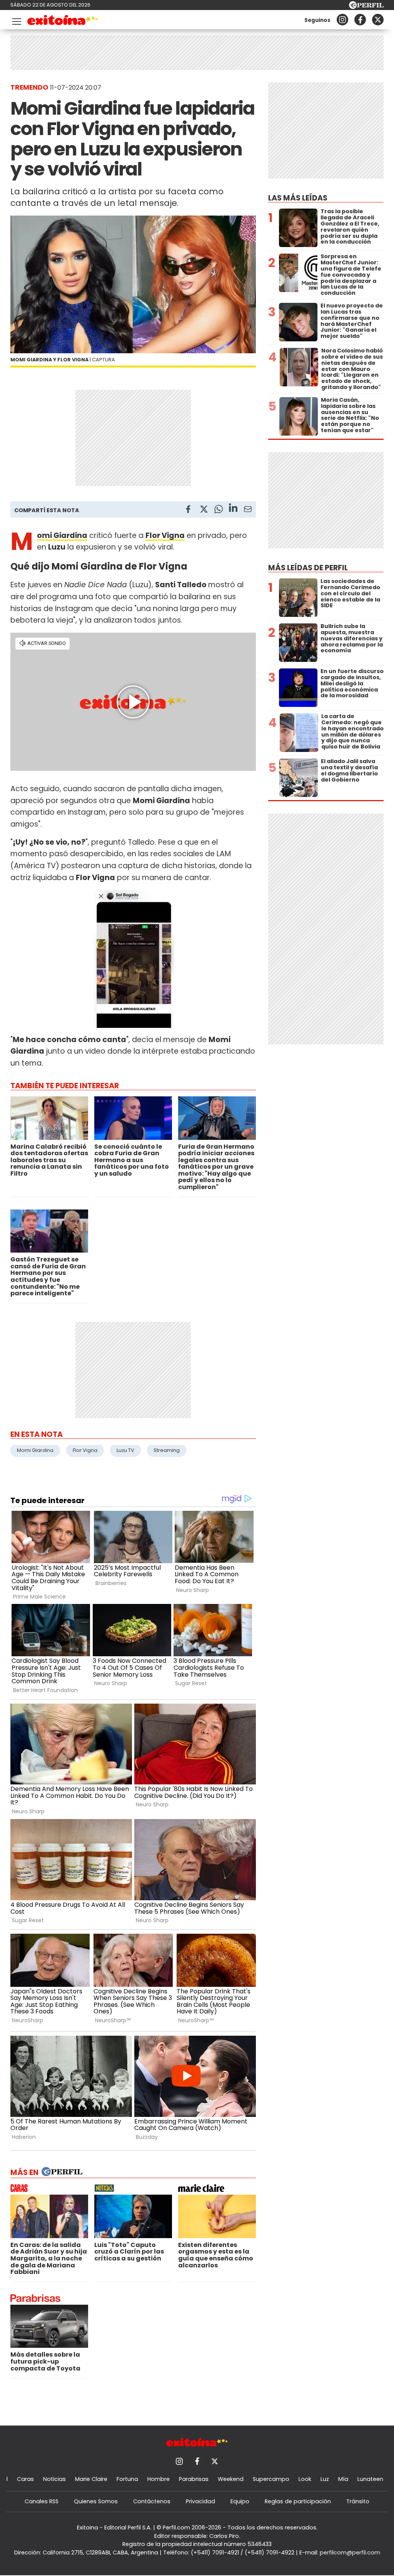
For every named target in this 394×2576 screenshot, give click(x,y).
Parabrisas (194, 2479)
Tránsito (358, 2501)
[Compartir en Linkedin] (233, 509)
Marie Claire (91, 2479)
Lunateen (370, 2479)
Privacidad (200, 2501)
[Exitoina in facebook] (360, 20)
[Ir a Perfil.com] (366, 7)
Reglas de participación (298, 2501)
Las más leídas (298, 198)
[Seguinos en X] (378, 20)
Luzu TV (125, 1450)
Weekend (231, 2479)
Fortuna (127, 2479)
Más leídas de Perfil (308, 568)
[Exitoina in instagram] (342, 20)
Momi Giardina (35, 1450)
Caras (25, 2479)
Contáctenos (152, 2501)
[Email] (248, 510)
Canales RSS (42, 2501)
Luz (325, 2479)
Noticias (54, 2479)
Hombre (159, 2479)
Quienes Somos (96, 2501)
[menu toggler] (16, 20)
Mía (343, 2479)
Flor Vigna (85, 1450)
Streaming (167, 1450)
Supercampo (271, 2479)
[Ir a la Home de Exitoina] (63, 21)
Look (305, 2479)
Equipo (240, 2501)
